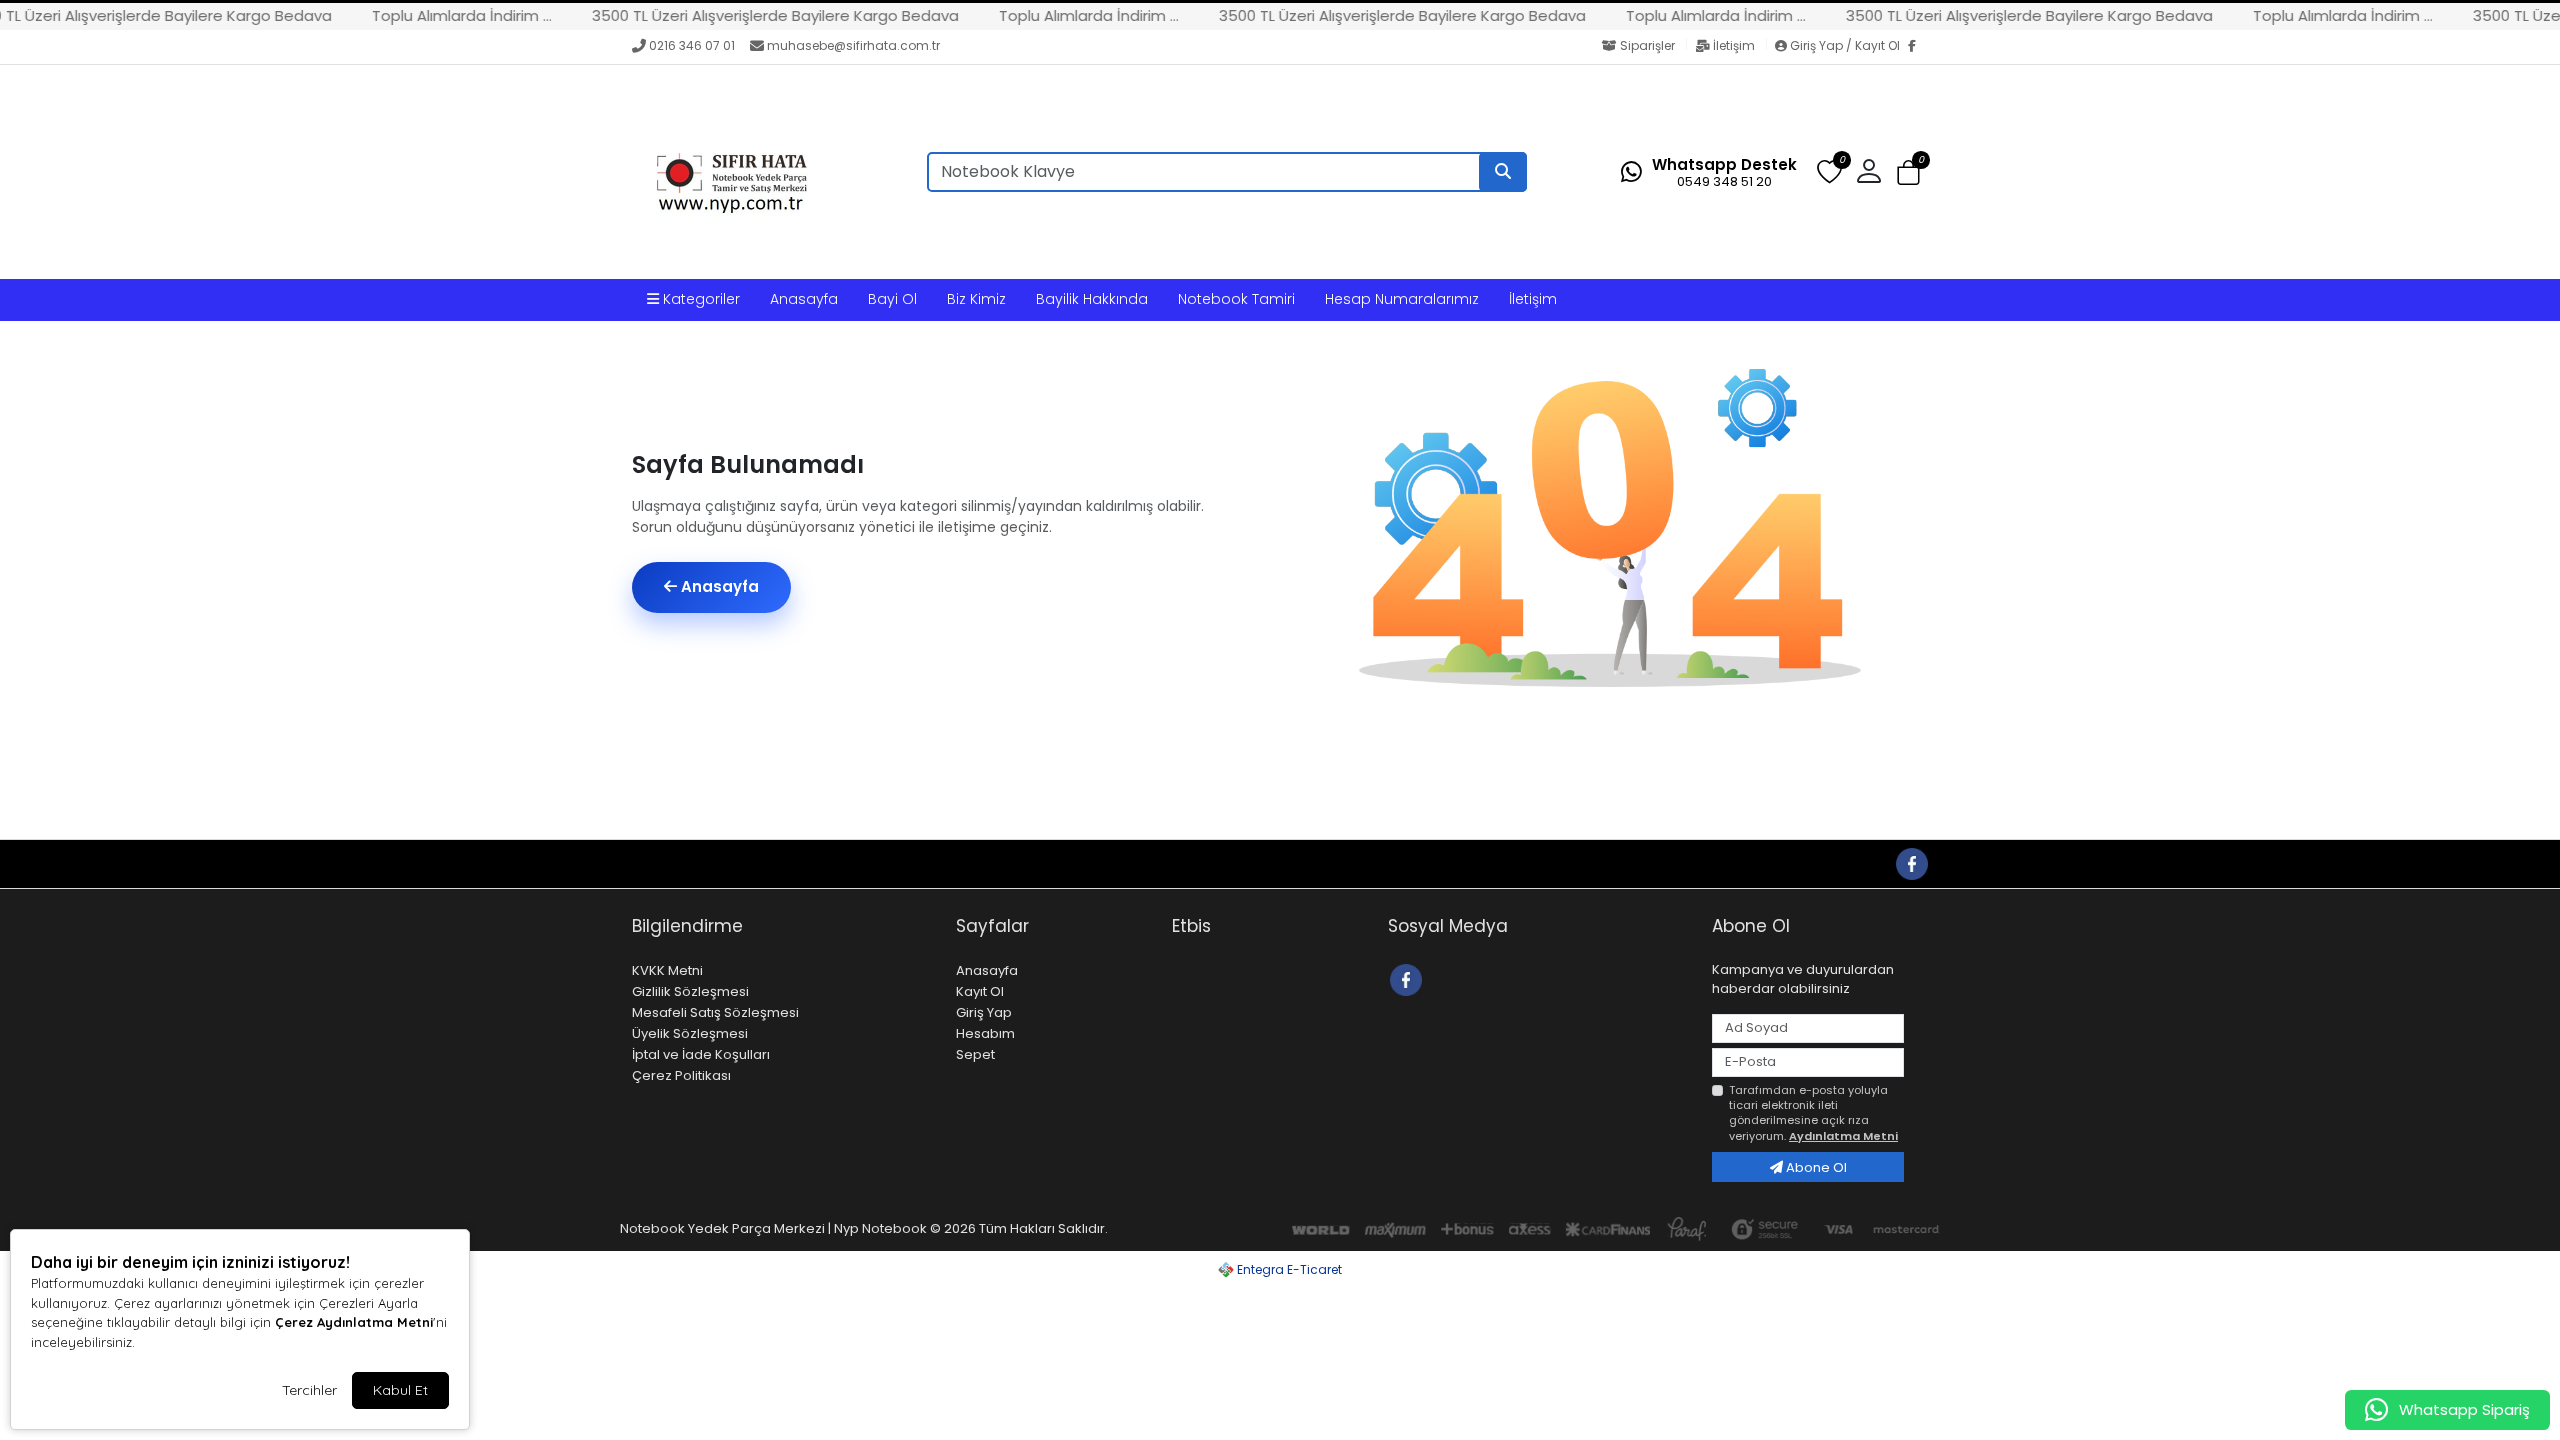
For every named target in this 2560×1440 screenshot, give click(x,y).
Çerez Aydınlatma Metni (354, 1322)
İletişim (1734, 45)
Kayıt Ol (980, 991)
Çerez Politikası (681, 1075)
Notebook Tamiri (1236, 299)
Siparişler (1647, 45)
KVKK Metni (667, 970)
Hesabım (985, 1033)
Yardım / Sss (677, 864)
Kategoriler (699, 299)
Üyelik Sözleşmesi (690, 1033)
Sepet (975, 1054)
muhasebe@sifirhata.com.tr (853, 45)
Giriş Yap (984, 1012)
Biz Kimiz (976, 299)
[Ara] (1503, 172)
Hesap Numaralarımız (1402, 299)
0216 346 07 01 (692, 45)
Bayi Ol (892, 299)
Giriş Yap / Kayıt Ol (1845, 45)
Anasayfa (804, 299)
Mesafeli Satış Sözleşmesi (715, 1012)
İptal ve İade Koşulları (701, 1054)
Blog (824, 864)
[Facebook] (1918, 47)
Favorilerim (1755, 863)
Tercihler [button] (309, 1390)
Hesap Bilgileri (903, 864)
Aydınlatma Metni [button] (1843, 1136)
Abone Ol (1815, 1167)
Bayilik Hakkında (1092, 299)
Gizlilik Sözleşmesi (690, 991)
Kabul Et (400, 1390)
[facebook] (1911, 863)
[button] (1908, 172)
